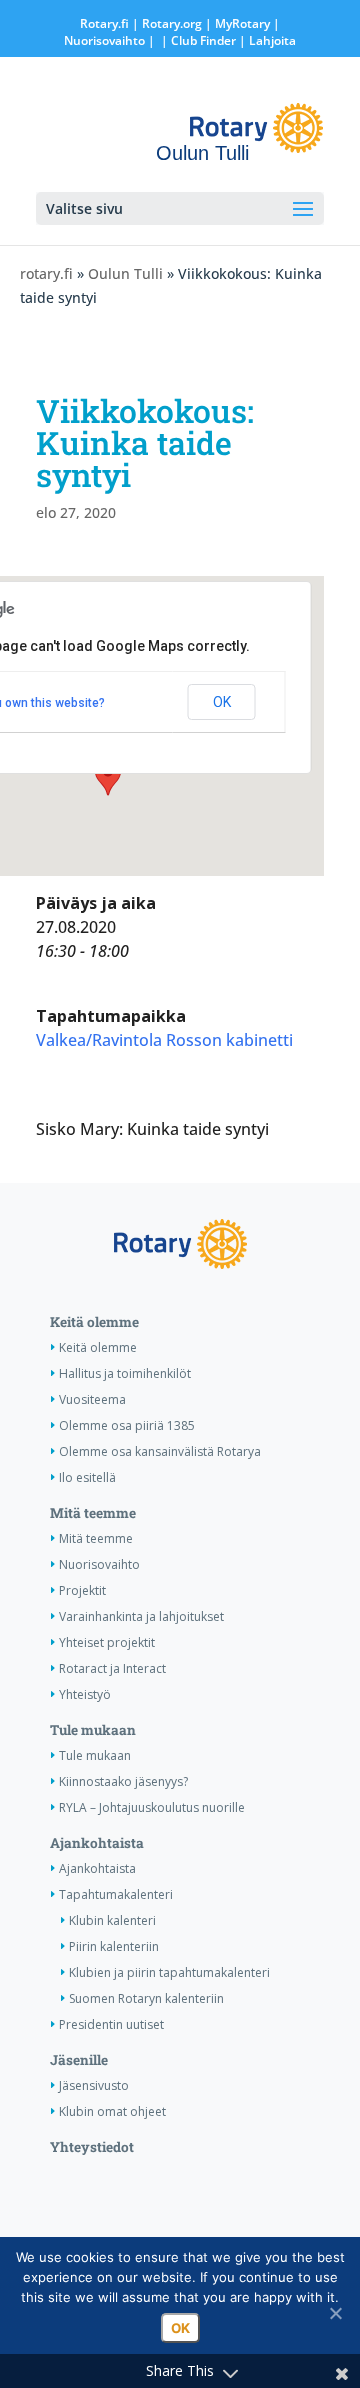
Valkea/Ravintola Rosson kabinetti (164, 1040)
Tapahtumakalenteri (116, 1894)
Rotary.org (172, 23)
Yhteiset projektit (107, 1642)
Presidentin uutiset (111, 2024)
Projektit (82, 1590)
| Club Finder (197, 40)
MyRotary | (247, 23)
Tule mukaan (93, 1730)
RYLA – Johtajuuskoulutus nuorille (152, 1807)
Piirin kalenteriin (114, 1946)
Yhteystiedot (92, 2147)
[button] (108, 777)
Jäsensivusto (94, 2085)
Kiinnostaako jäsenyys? (123, 1781)
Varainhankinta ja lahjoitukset (141, 1616)
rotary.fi (46, 273)
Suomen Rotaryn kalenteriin (146, 1998)
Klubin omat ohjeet (112, 2111)
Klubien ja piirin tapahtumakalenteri (169, 1972)
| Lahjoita (266, 40)
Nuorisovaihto (104, 40)
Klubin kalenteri (112, 1920)
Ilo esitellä (87, 1477)
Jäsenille (79, 2060)
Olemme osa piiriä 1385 (127, 1425)
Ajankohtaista (97, 1843)
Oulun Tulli (125, 273)
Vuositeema (92, 1399)
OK (222, 702)
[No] (335, 2313)
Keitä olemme (94, 1322)
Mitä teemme (93, 1513)
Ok (180, 2328)
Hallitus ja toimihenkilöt (125, 1373)
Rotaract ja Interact (112, 1668)
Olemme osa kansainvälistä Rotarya (160, 1451)
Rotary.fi (104, 23)
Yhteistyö (85, 1694)
